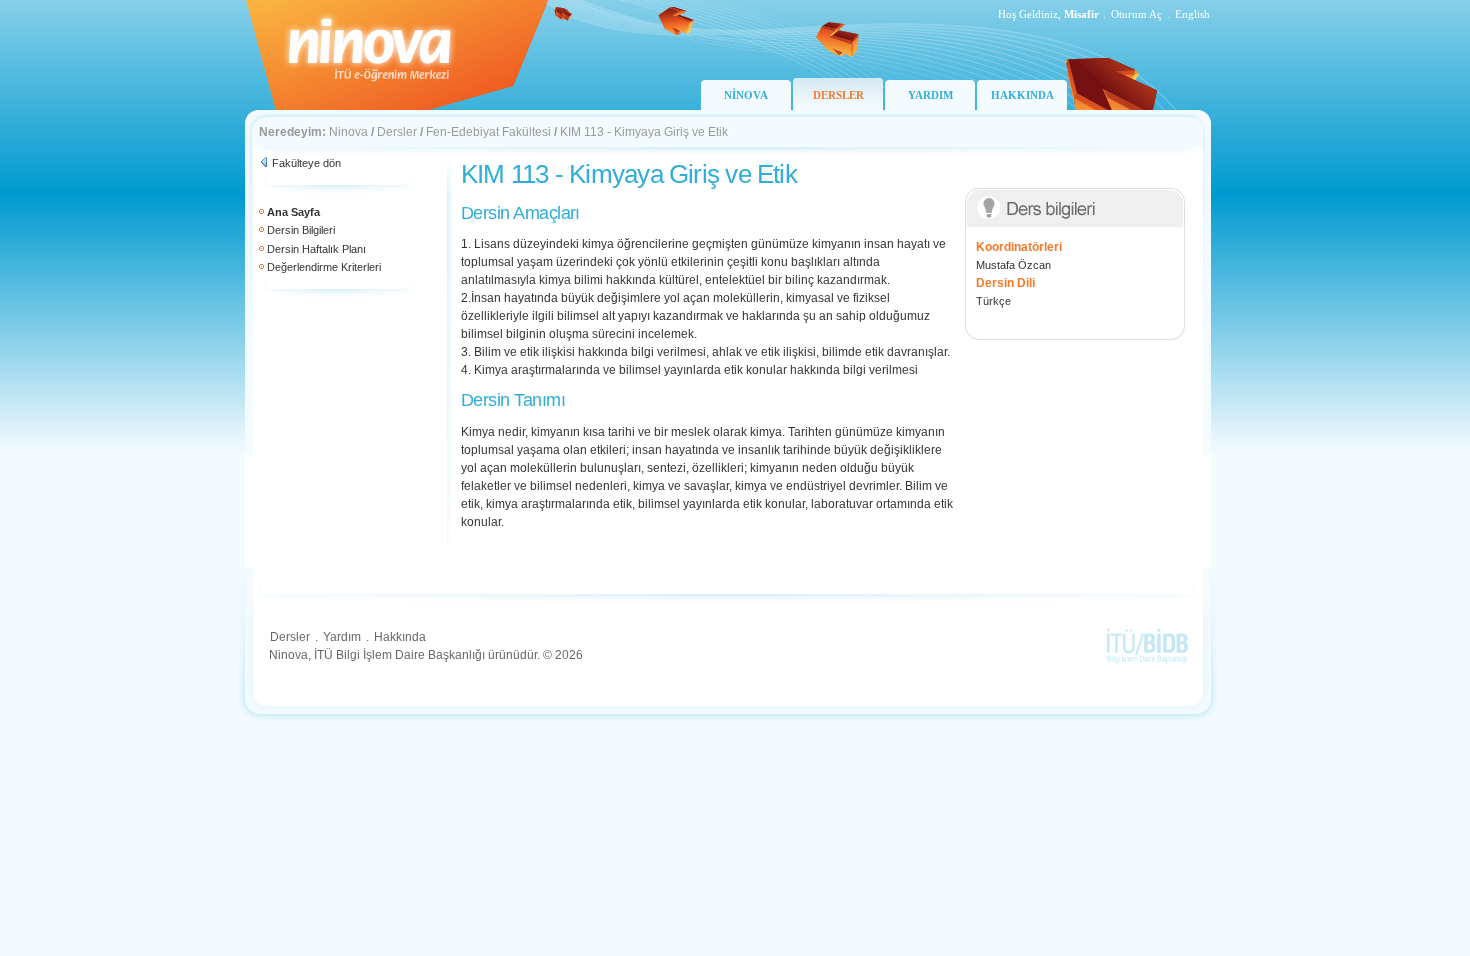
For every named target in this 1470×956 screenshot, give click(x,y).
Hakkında (400, 637)
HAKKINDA (1022, 95)
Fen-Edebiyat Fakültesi (488, 132)
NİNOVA (746, 95)
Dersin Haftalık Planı (316, 249)
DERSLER (838, 95)
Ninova (348, 132)
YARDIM (930, 95)
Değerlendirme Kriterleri (324, 267)
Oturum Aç (1136, 14)
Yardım (342, 637)
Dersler (397, 132)
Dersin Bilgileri (301, 230)
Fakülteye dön (306, 163)
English (1192, 14)
